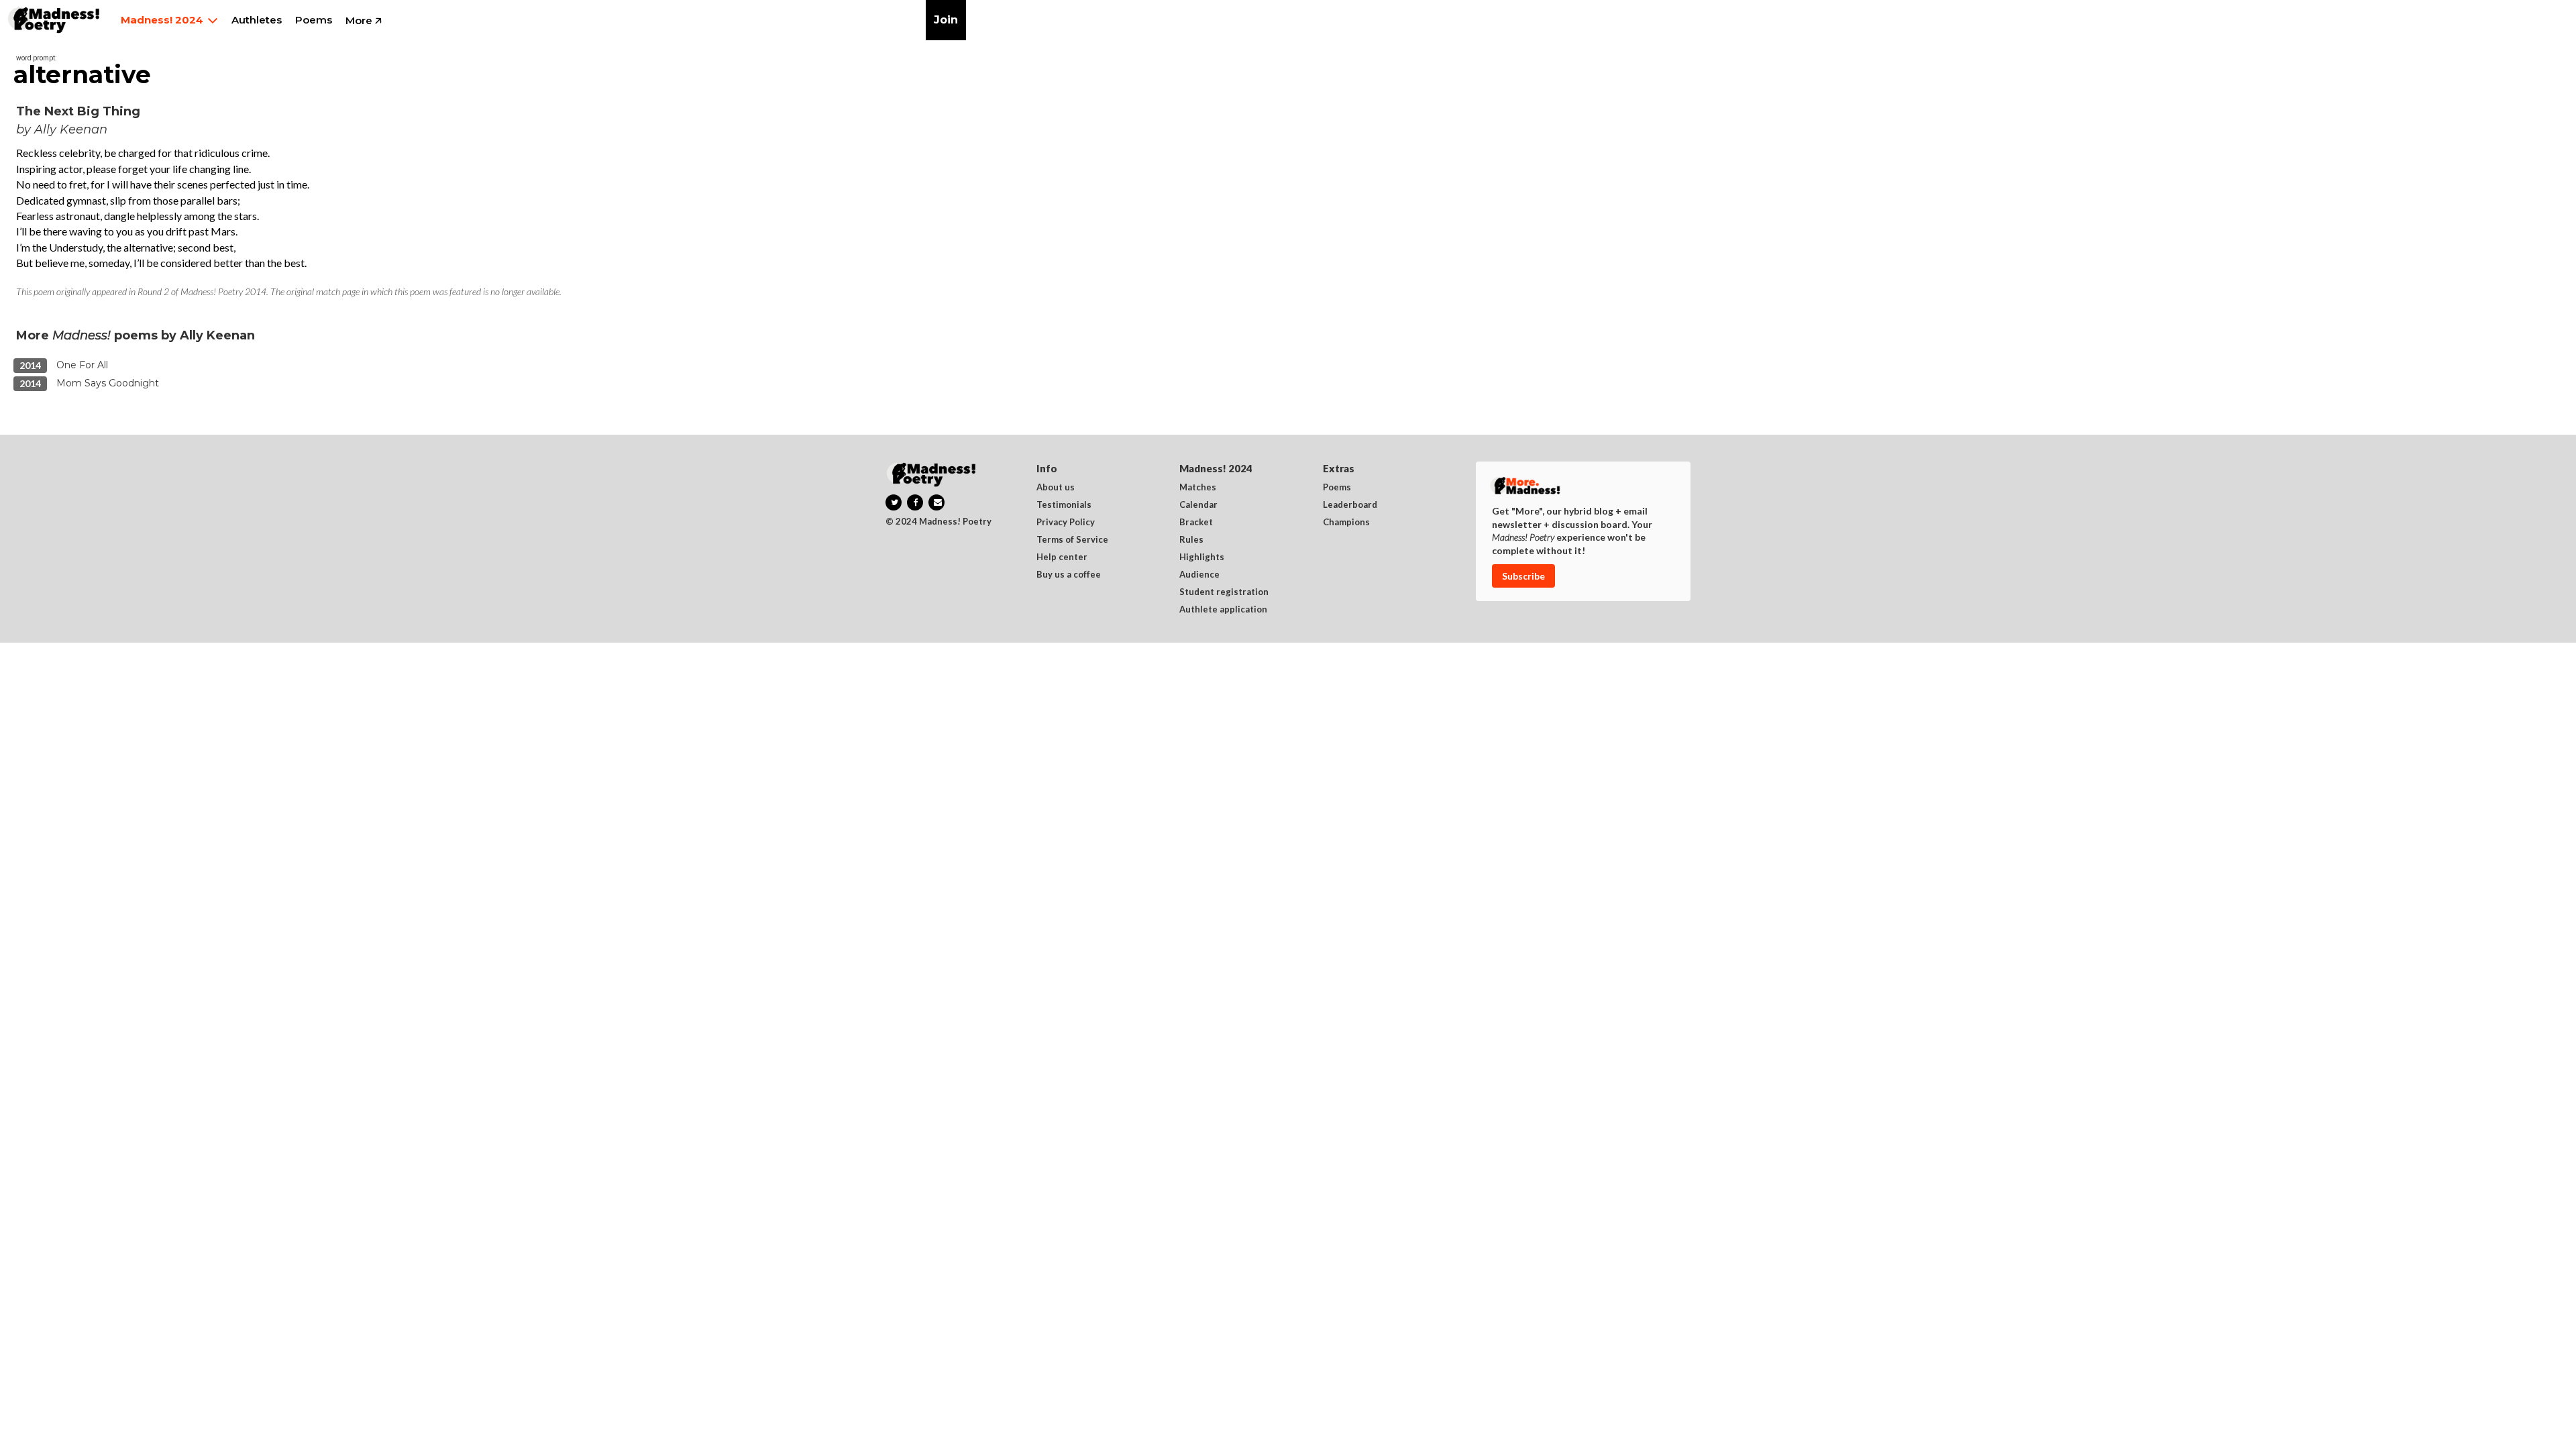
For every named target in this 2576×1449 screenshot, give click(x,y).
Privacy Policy (1066, 523)
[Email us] (936, 502)
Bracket (1196, 523)
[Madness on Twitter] (894, 502)
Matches (1198, 488)
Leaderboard (1350, 505)
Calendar (1198, 505)
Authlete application (1223, 610)
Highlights (1202, 557)
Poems (1337, 488)
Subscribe (1523, 576)
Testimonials (1064, 505)
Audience (1199, 575)
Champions (1346, 523)
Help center (1062, 557)
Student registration (1224, 592)
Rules (1191, 540)
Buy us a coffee (1069, 575)
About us (1056, 488)
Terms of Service (1072, 540)
